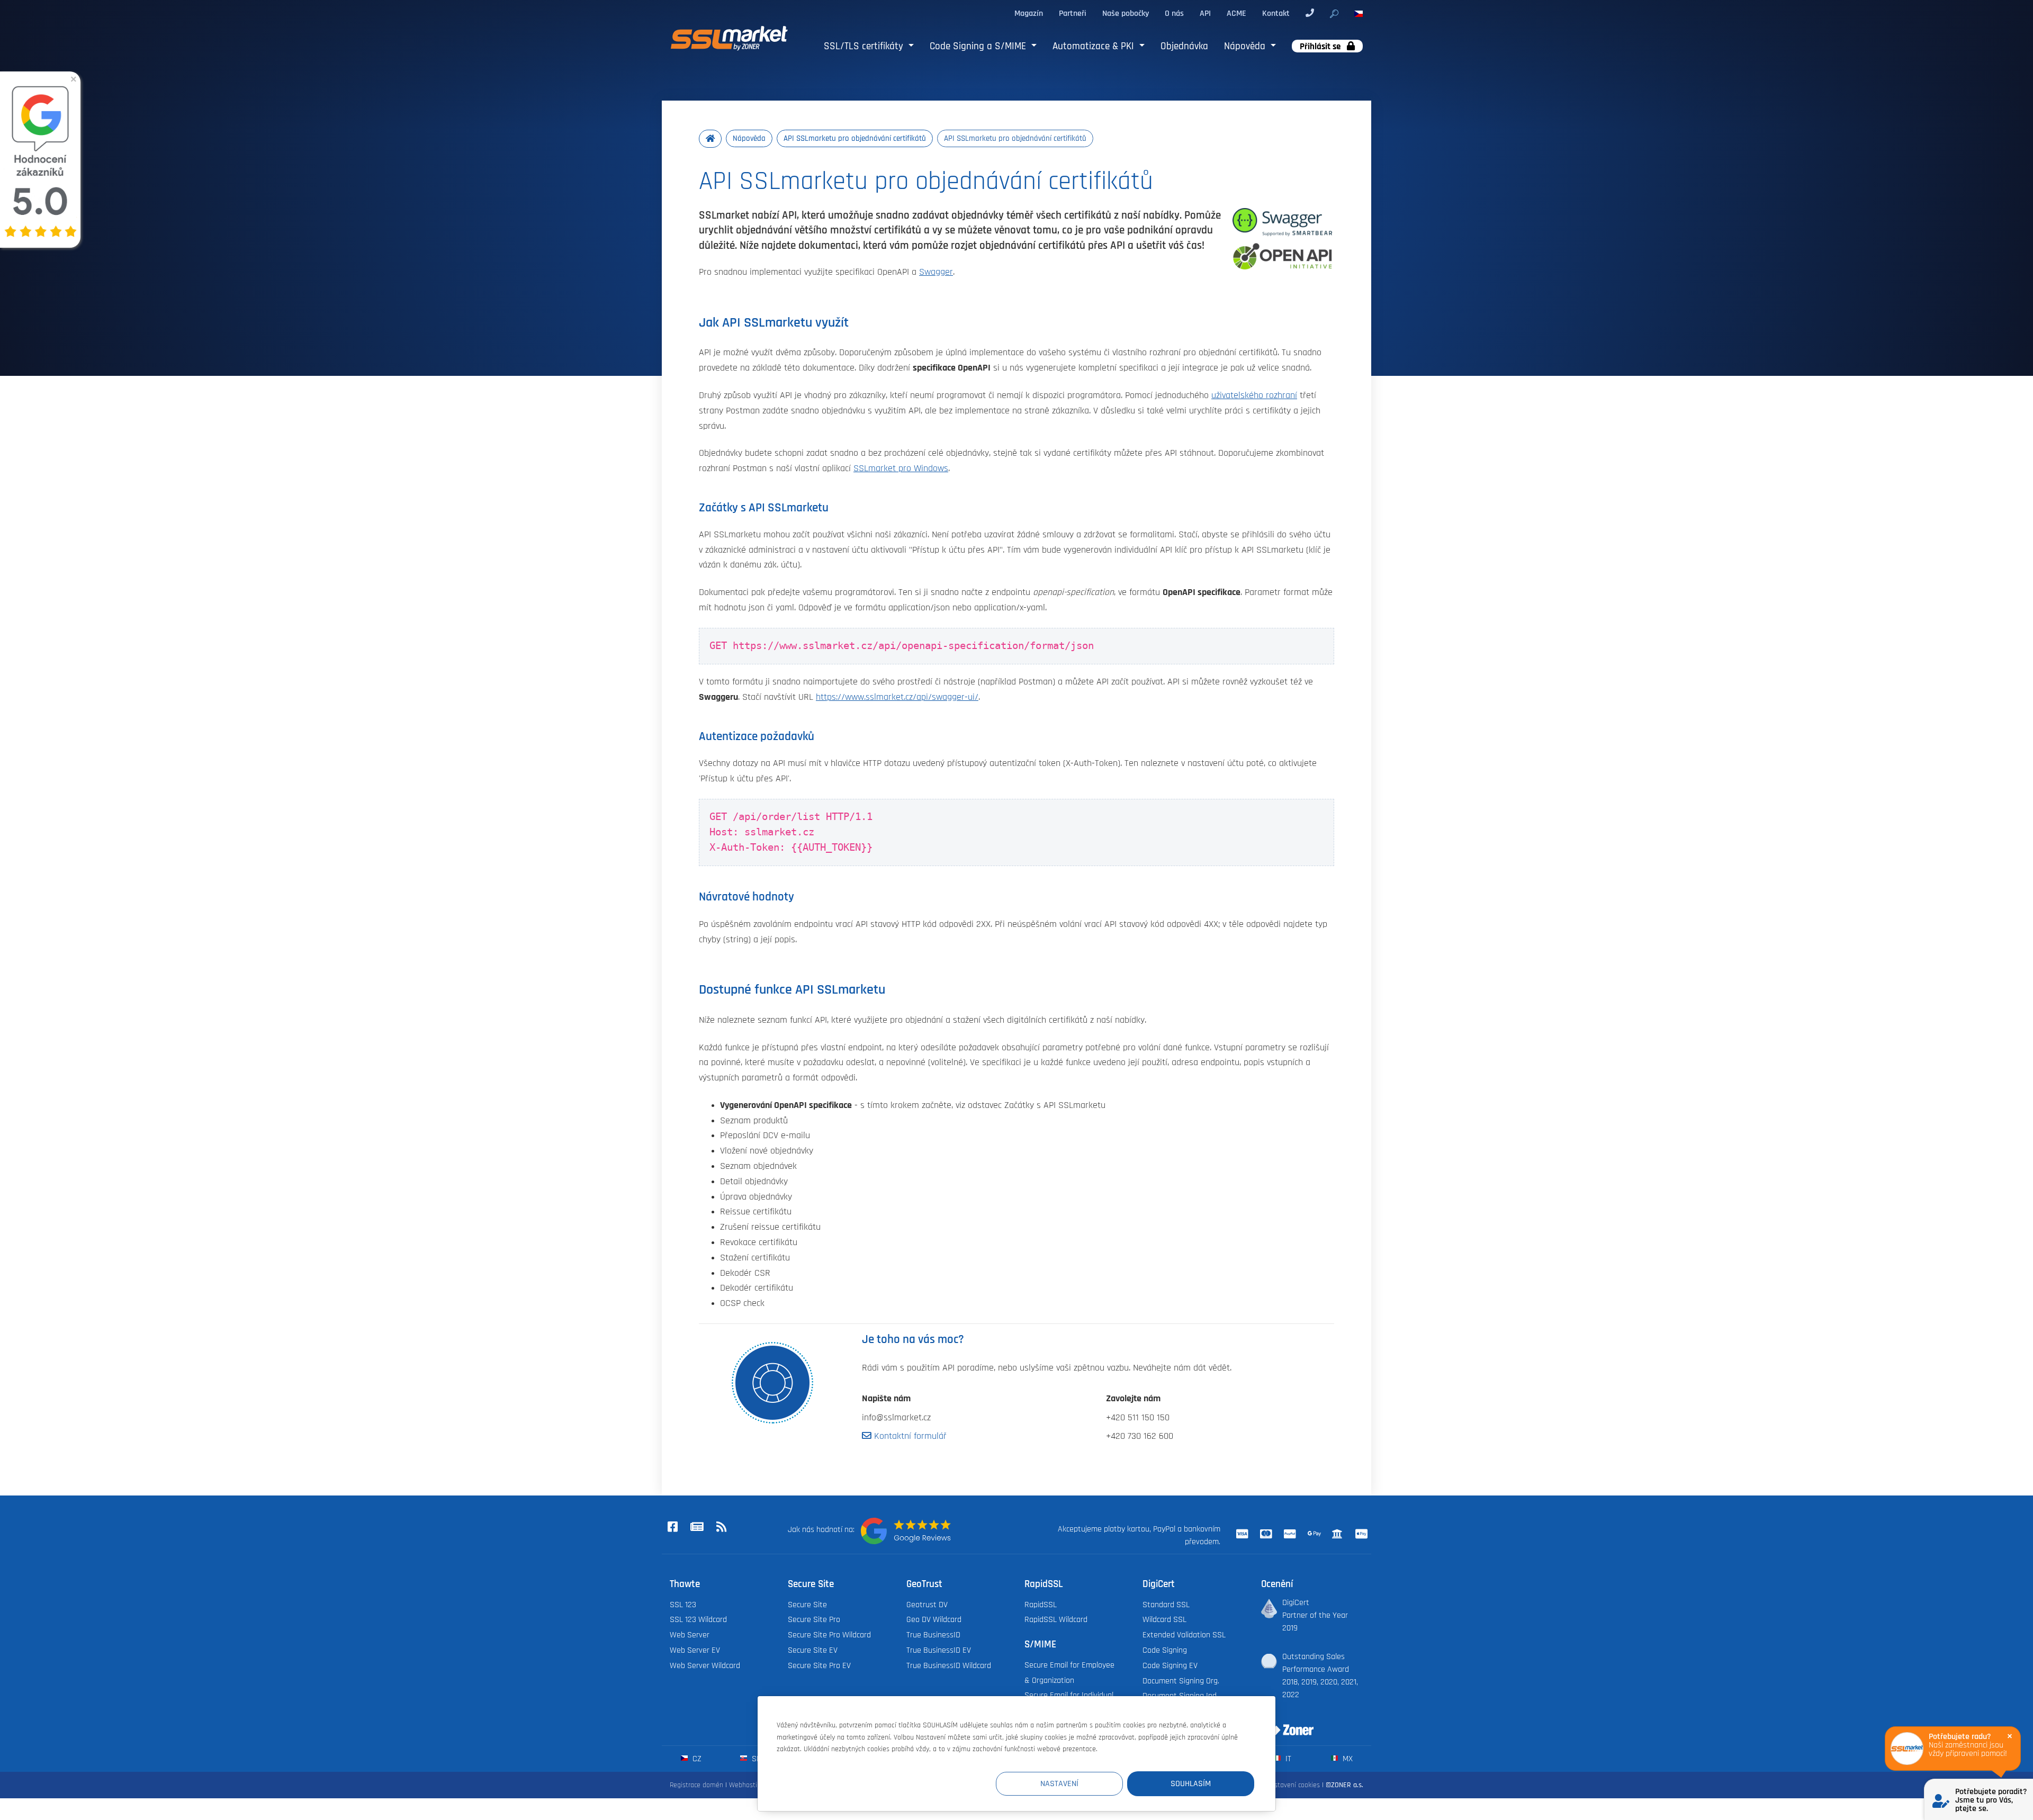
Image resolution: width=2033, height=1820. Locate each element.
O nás (1174, 13)
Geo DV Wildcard (934, 1619)
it (1287, 1759)
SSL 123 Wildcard (698, 1619)
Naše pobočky (1126, 13)
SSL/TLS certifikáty (865, 46)
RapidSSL (1041, 1605)
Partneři (1073, 13)
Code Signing (1165, 1650)
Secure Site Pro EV (819, 1665)
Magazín (1029, 13)
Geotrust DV (927, 1605)
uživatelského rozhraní (1254, 395)
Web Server (690, 1635)
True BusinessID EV (939, 1650)
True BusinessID (933, 1635)
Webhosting (747, 1785)
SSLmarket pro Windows (901, 468)
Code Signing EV (1170, 1665)
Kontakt (1276, 13)
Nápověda (1246, 46)
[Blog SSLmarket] (697, 1527)
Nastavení (1059, 1783)
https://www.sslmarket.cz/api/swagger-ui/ (897, 697)
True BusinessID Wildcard (949, 1665)
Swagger (936, 272)
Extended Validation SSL (1184, 1635)
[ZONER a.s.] (1283, 1723)
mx (1347, 1759)
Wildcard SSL (1164, 1619)
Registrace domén (696, 1785)
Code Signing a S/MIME (979, 46)
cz (696, 1759)
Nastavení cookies (1293, 1785)
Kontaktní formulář (909, 1436)
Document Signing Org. (1181, 1681)
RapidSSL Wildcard (1056, 1619)
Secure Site (807, 1605)
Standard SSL (1166, 1605)
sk (755, 1759)
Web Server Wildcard (705, 1665)
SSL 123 (683, 1605)
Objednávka (1184, 46)
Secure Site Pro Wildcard (829, 1635)
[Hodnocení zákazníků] (906, 1531)
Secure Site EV (813, 1650)
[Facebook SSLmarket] (672, 1527)
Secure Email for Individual (1069, 1695)
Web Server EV (695, 1650)
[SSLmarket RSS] (721, 1527)
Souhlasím (1191, 1783)
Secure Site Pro (814, 1619)
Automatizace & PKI (1095, 46)
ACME (1236, 13)
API (1205, 13)
